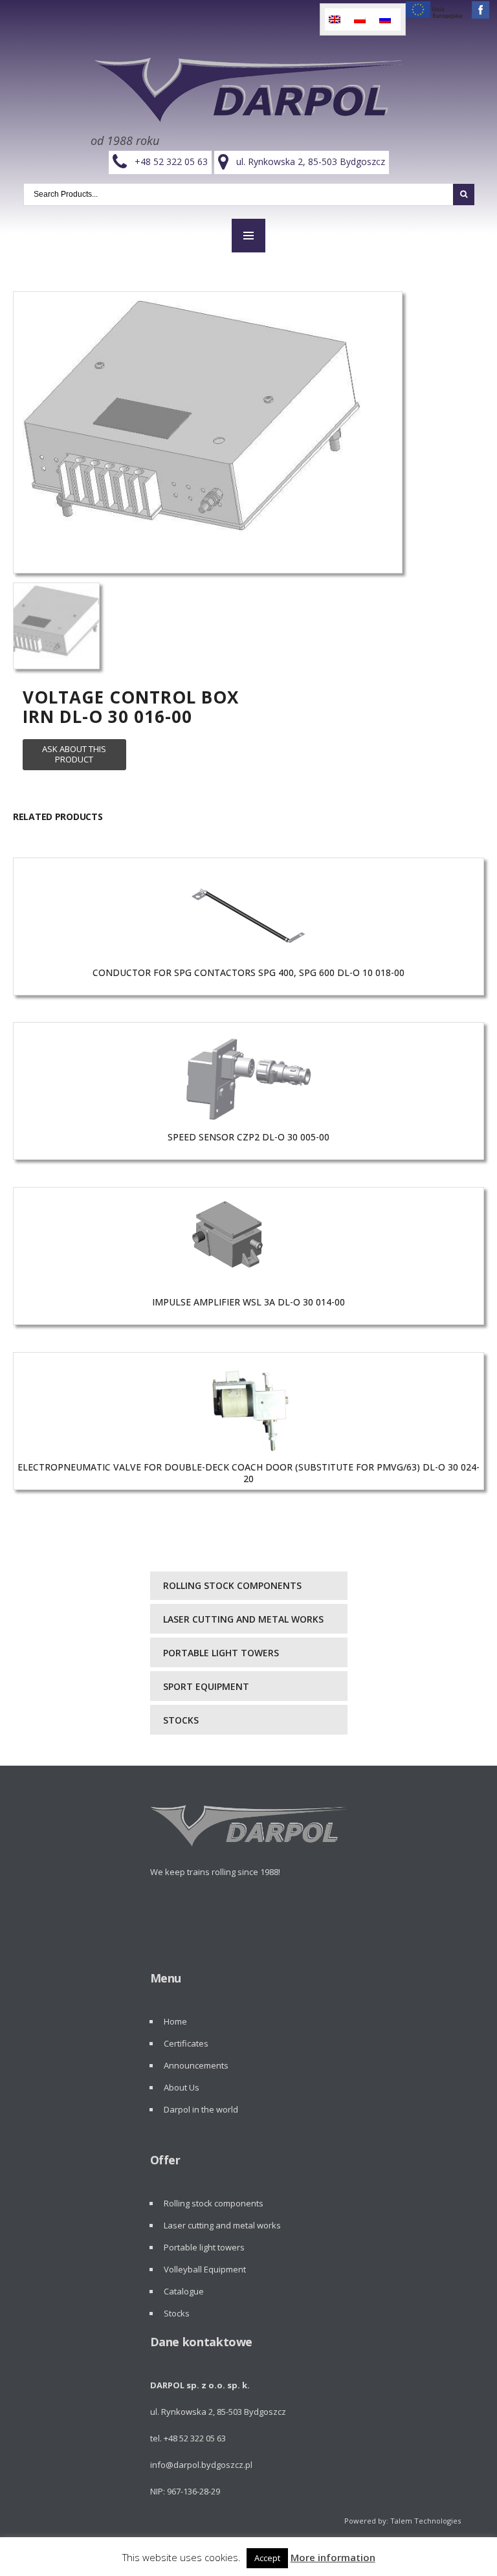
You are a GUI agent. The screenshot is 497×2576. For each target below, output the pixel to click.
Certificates (186, 2043)
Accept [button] (267, 2558)
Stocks (181, 1720)
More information (333, 2557)
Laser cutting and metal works (243, 1619)
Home (175, 2021)
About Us (182, 2087)
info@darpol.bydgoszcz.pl (201, 2465)
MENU (248, 236)
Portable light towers (221, 1653)
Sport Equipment (206, 1686)
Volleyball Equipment (205, 2269)
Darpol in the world (201, 2109)
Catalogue (184, 2291)
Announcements (196, 2065)
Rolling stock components (232, 1585)
